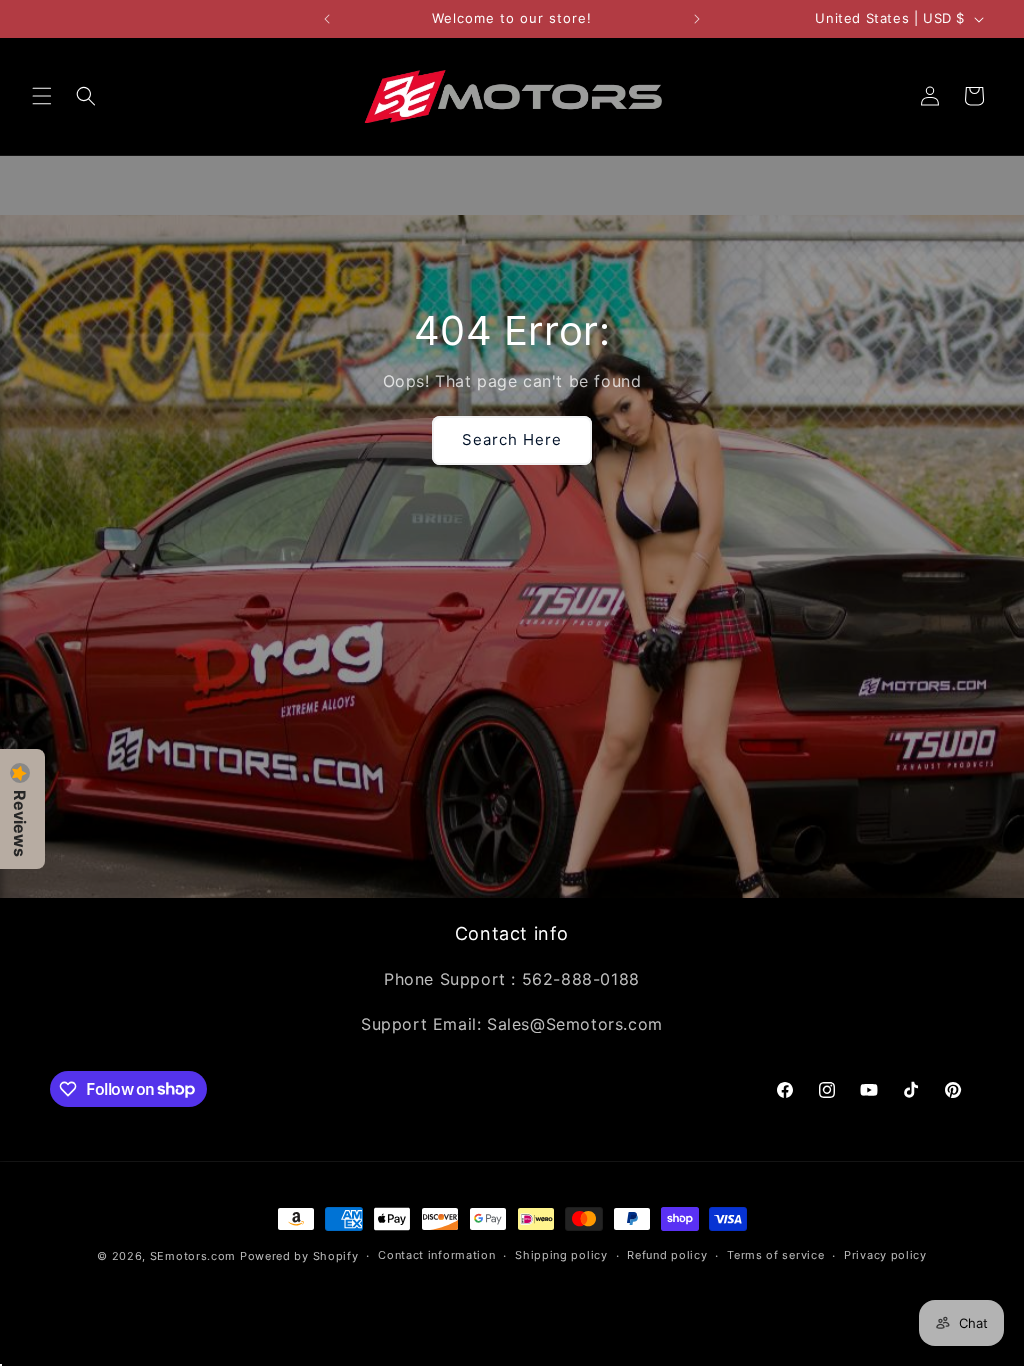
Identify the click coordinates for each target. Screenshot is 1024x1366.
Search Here (512, 439)
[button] (42, 96)
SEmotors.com (193, 1256)
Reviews (20, 823)
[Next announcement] (697, 19)
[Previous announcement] (327, 19)
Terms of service (775, 1255)
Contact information (436, 1255)
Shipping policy (561, 1255)
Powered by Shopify (299, 1256)
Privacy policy (885, 1255)
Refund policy (667, 1255)
